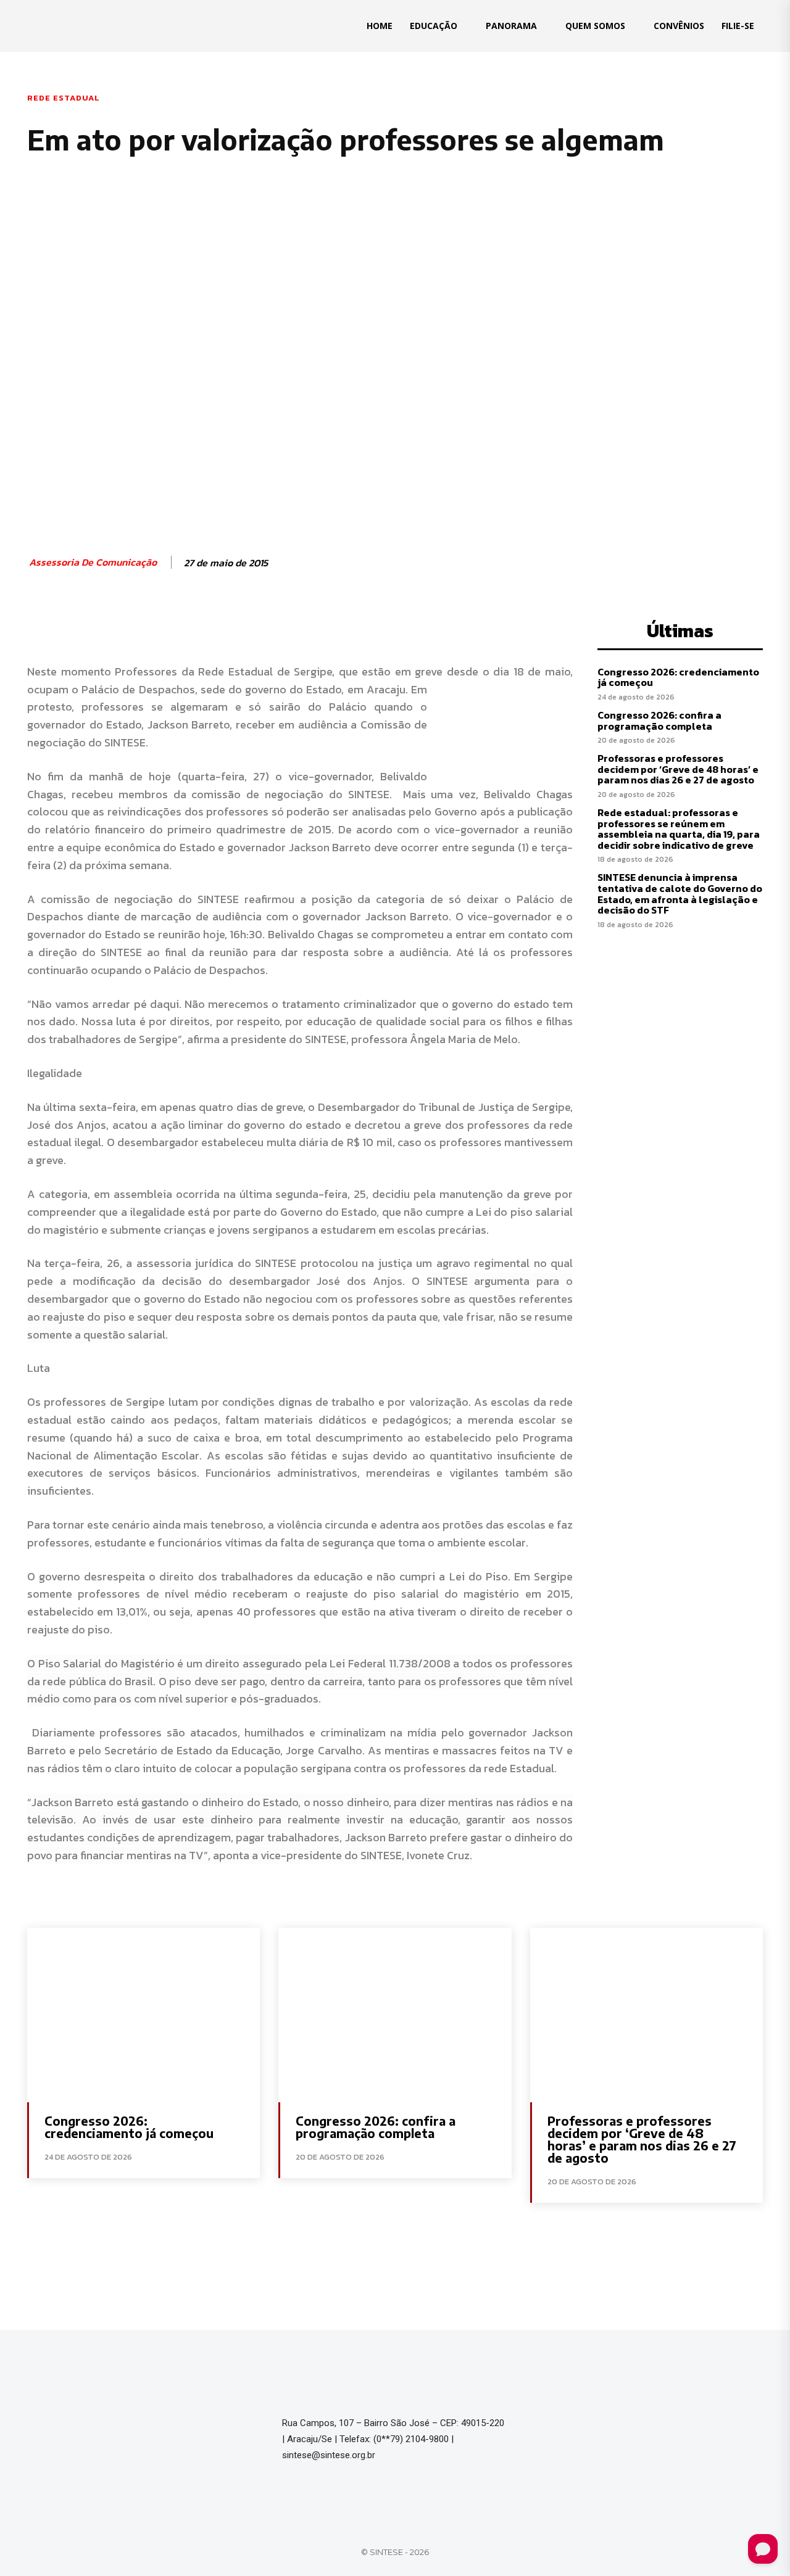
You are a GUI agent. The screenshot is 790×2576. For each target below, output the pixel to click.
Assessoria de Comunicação (93, 562)
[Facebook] (116, 628)
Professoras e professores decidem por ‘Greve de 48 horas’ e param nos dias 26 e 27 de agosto (678, 769)
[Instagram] (574, 2429)
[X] (144, 628)
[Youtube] (601, 2429)
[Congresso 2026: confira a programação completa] (395, 2015)
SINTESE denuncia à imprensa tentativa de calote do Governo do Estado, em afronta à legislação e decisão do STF (680, 894)
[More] (230, 628)
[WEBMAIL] (628, 2429)
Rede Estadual (64, 98)
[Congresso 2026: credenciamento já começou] (143, 2015)
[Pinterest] (173, 628)
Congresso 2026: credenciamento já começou (678, 677)
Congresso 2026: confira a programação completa (659, 720)
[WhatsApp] (201, 628)
